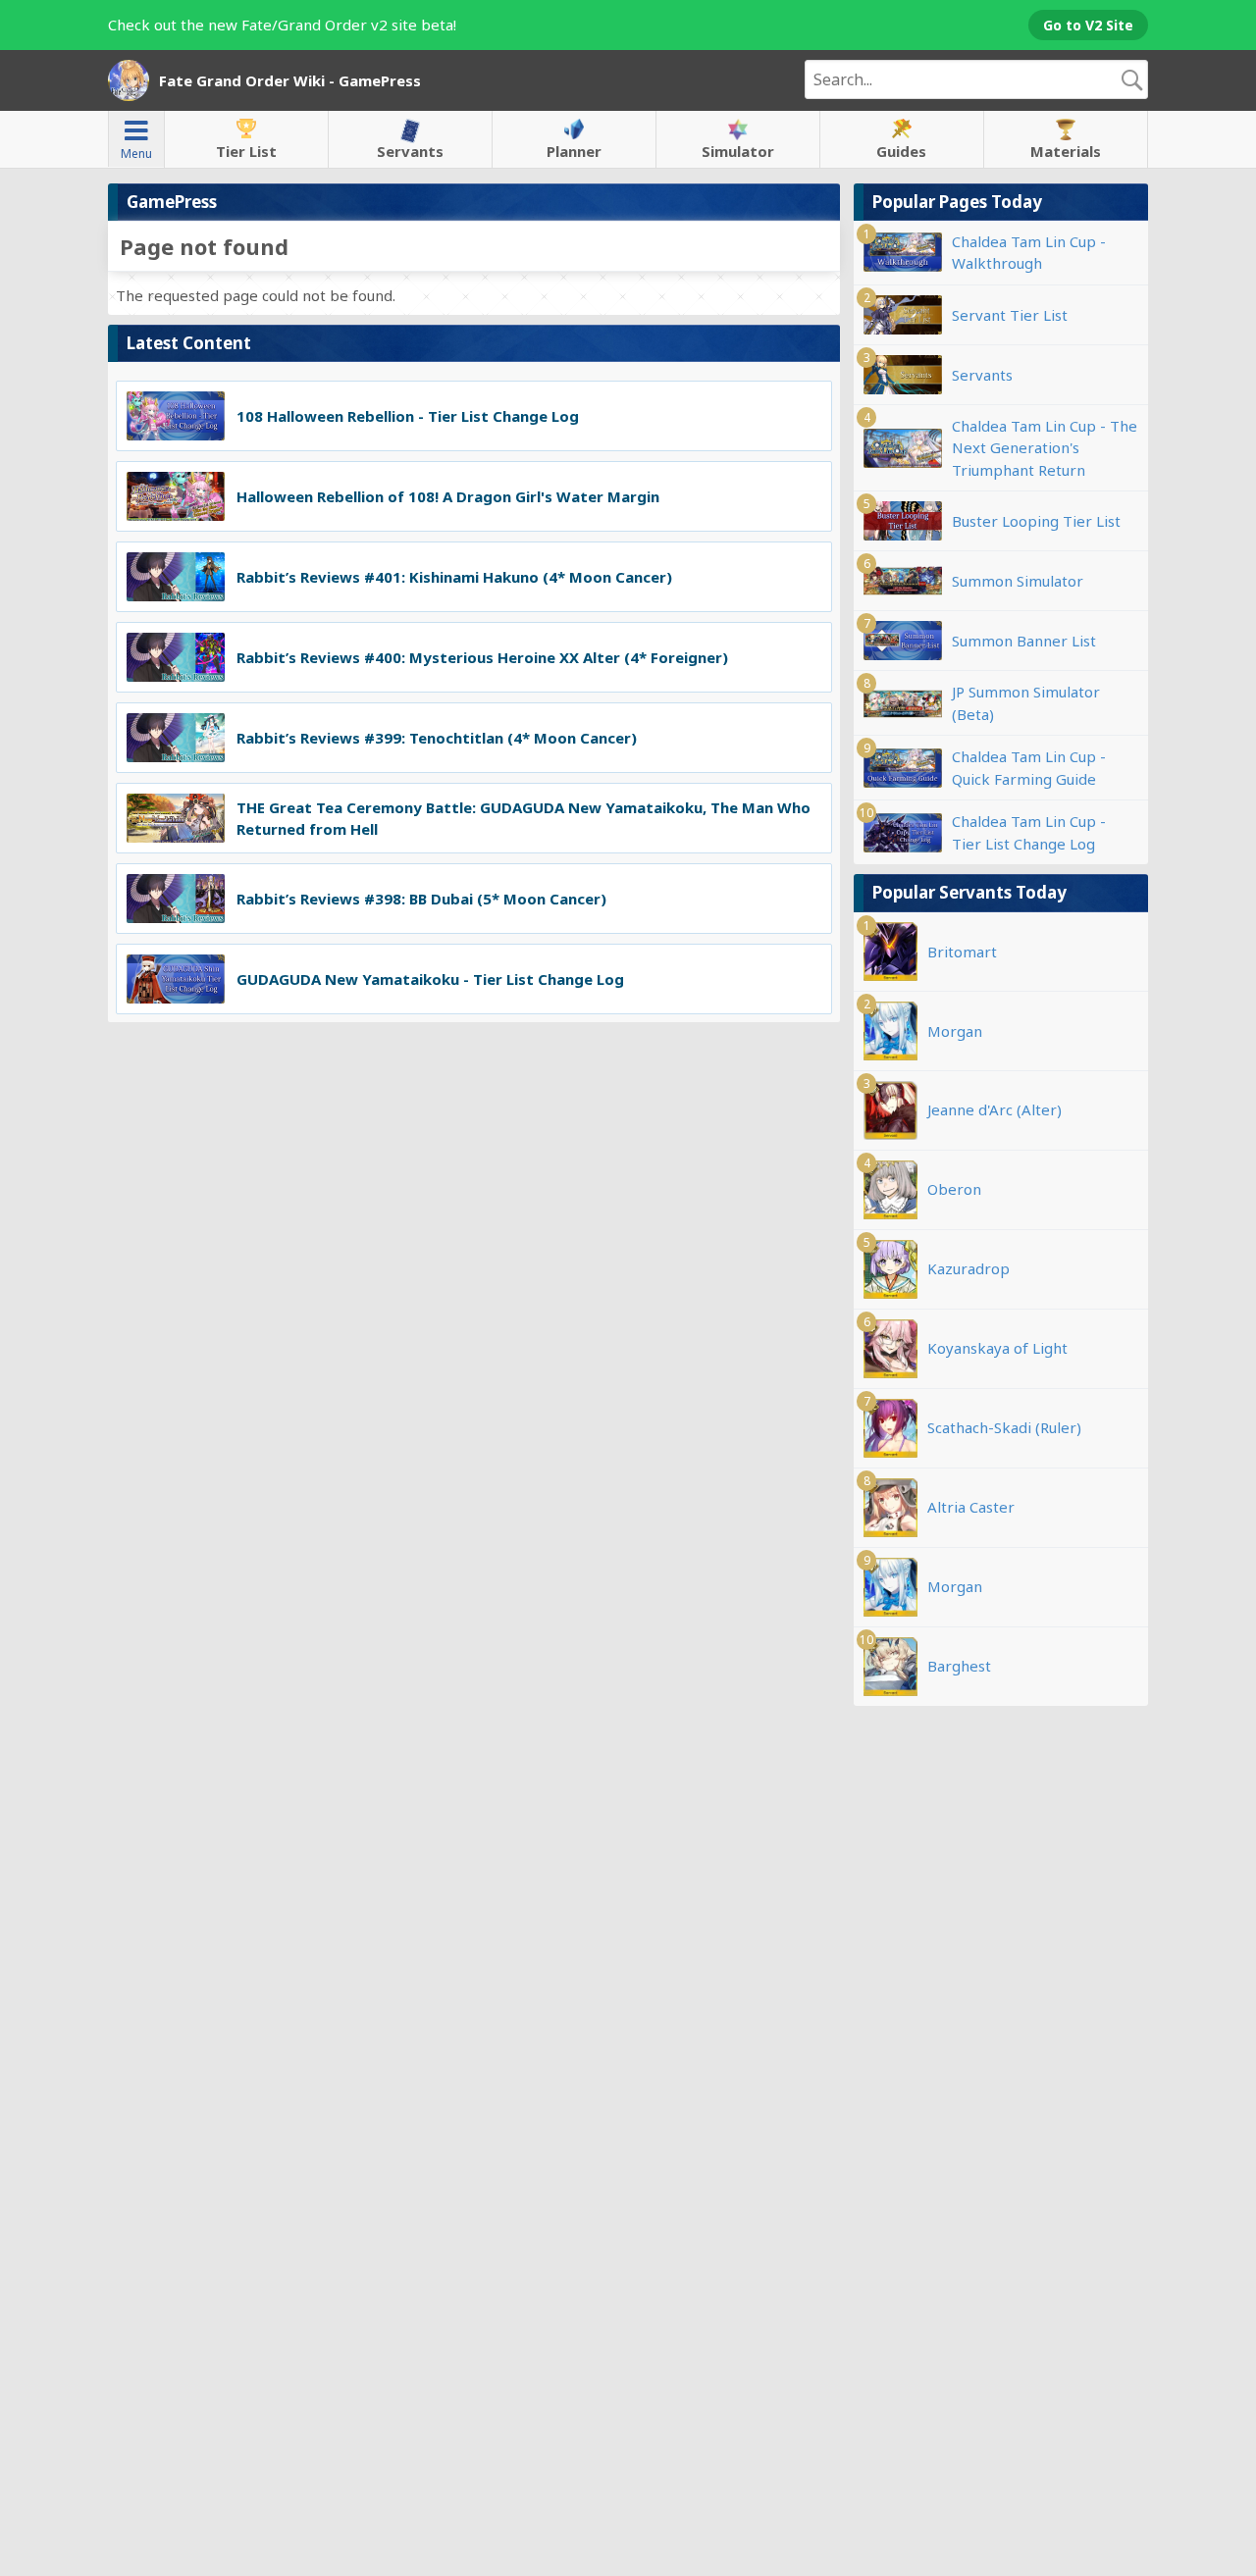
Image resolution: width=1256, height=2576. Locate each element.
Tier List (246, 151)
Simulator (738, 151)
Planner (574, 151)
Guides (901, 151)
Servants (410, 151)
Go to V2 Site (1088, 25)
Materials (1066, 151)
